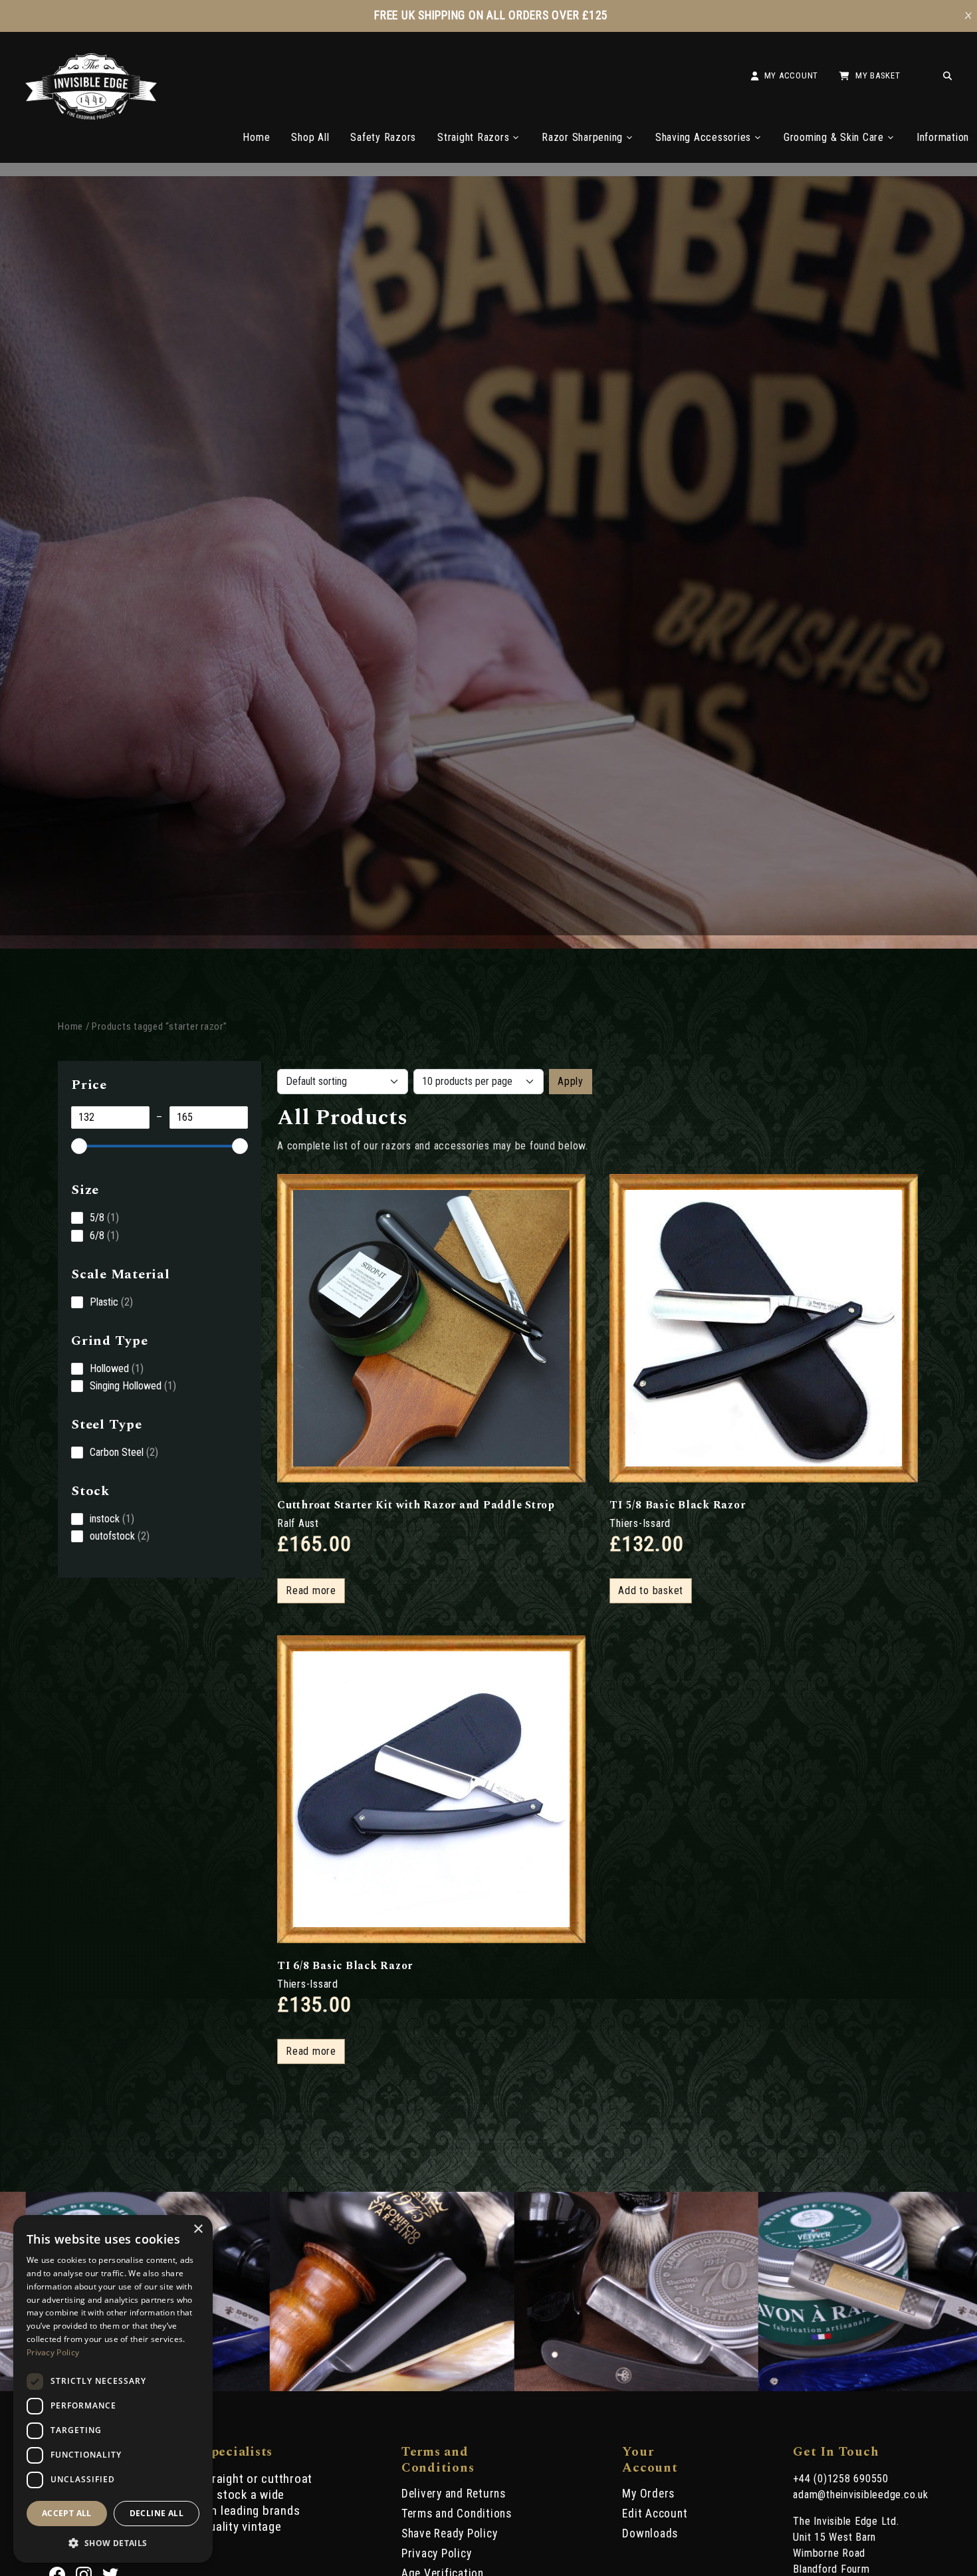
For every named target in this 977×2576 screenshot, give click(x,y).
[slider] (79, 1146)
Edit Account (655, 2514)
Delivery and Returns (454, 2494)
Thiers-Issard (640, 1523)
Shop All (310, 137)
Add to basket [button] (651, 1590)
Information (943, 137)
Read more (311, 1590)
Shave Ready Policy (450, 2533)
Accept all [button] (67, 2513)
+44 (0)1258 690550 (841, 2479)
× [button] (198, 2229)
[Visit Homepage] (91, 116)
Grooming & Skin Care (834, 137)
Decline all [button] (157, 2513)
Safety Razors (383, 137)
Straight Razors (473, 137)
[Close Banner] (968, 16)
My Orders (648, 2494)
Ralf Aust (298, 1523)
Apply (571, 1081)
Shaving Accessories (703, 137)
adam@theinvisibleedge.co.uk (860, 2495)
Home (256, 137)
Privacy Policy (437, 2553)
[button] (113, 2542)
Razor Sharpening (582, 137)
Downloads (650, 2533)
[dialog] (113, 2389)
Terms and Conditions (457, 2514)
